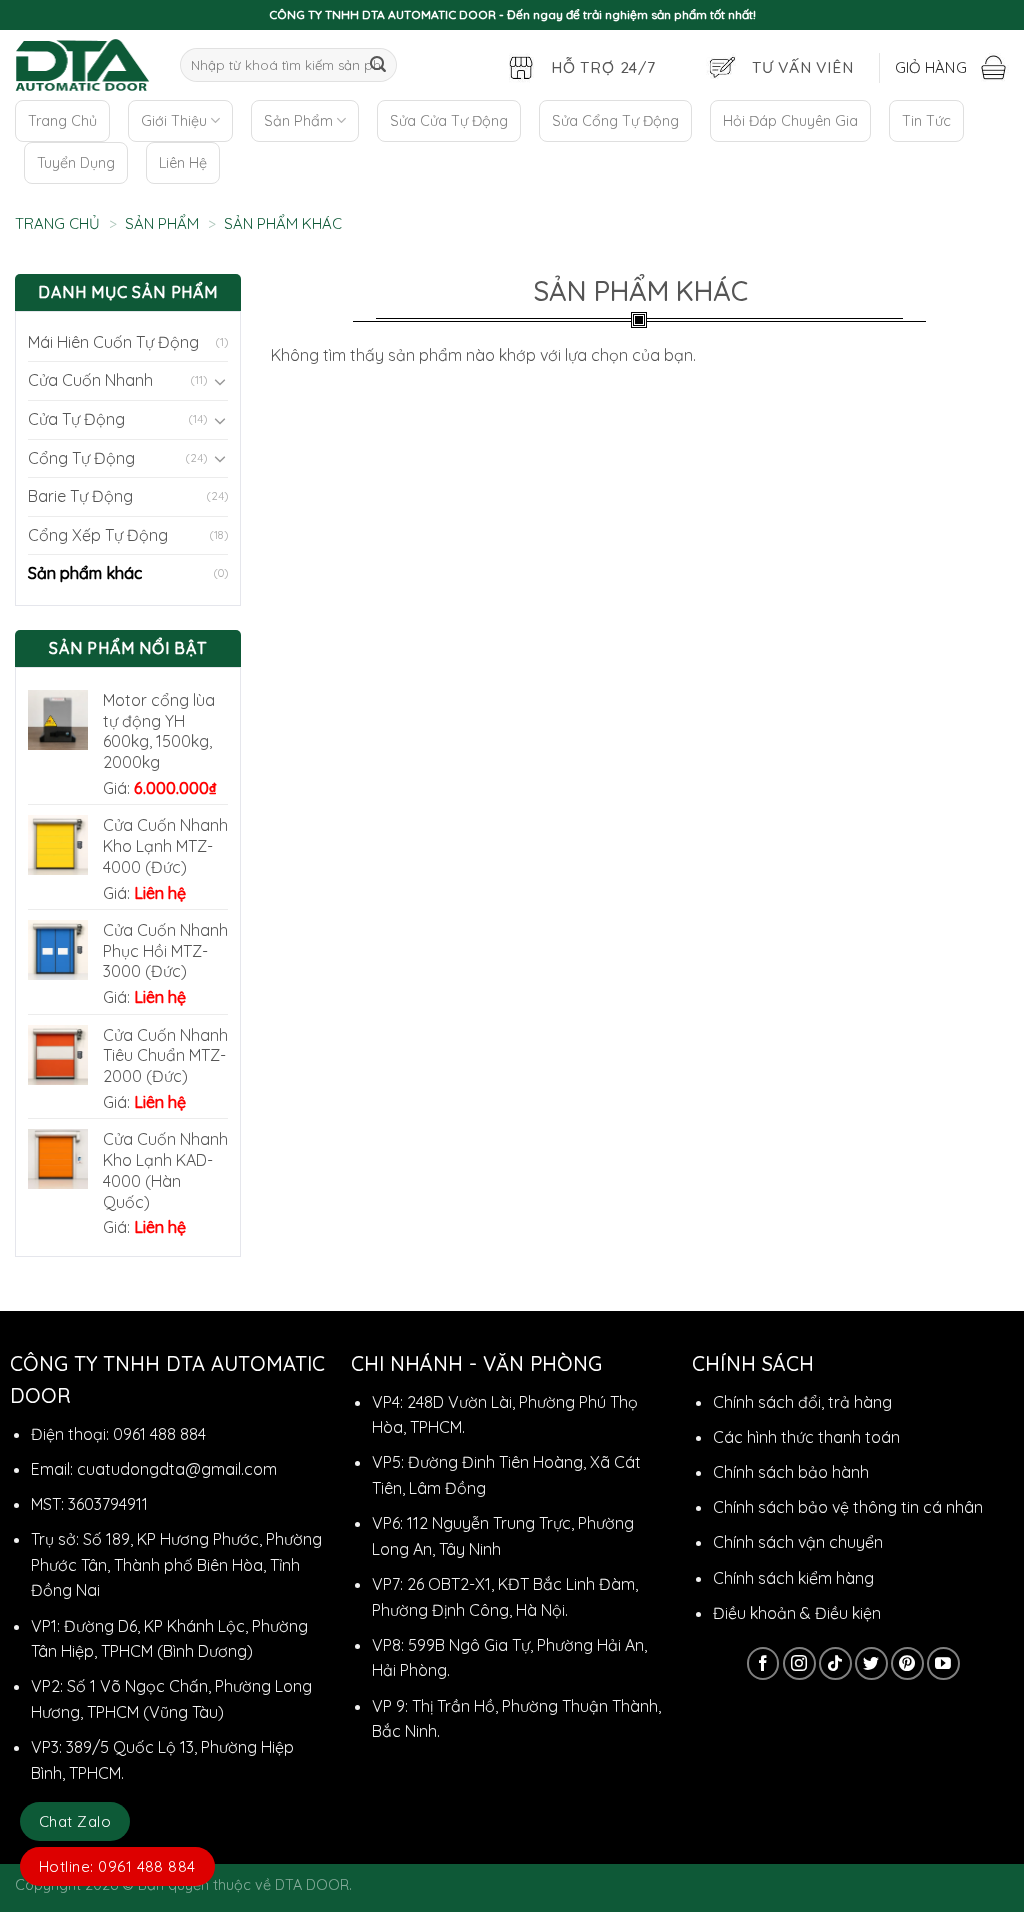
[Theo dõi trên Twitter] (871, 1663)
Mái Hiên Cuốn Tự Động (113, 342)
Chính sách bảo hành (791, 1472)
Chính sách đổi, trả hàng (802, 1402)
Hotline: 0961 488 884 (117, 1866)
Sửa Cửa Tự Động (449, 121)
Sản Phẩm (298, 121)
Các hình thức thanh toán (806, 1437)
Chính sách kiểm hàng (793, 1578)
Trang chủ (57, 223)
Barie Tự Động (80, 496)
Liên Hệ (183, 163)
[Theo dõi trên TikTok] (835, 1663)
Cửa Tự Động (76, 419)
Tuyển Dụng (76, 163)
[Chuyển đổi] (220, 381)
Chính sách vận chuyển (798, 1542)
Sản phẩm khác (85, 573)
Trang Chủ (62, 121)
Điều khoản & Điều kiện (797, 1613)
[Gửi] (378, 65)
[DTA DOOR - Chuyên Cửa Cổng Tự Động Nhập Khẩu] (82, 65)
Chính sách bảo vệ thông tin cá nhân (848, 1507)
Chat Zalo (75, 1821)
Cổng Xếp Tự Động (98, 535)
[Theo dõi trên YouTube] (943, 1663)
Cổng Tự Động (81, 458)
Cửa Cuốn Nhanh (90, 380)
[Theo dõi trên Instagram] (799, 1663)
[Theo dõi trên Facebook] (763, 1663)
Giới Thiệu (174, 121)
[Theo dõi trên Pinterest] (907, 1663)
